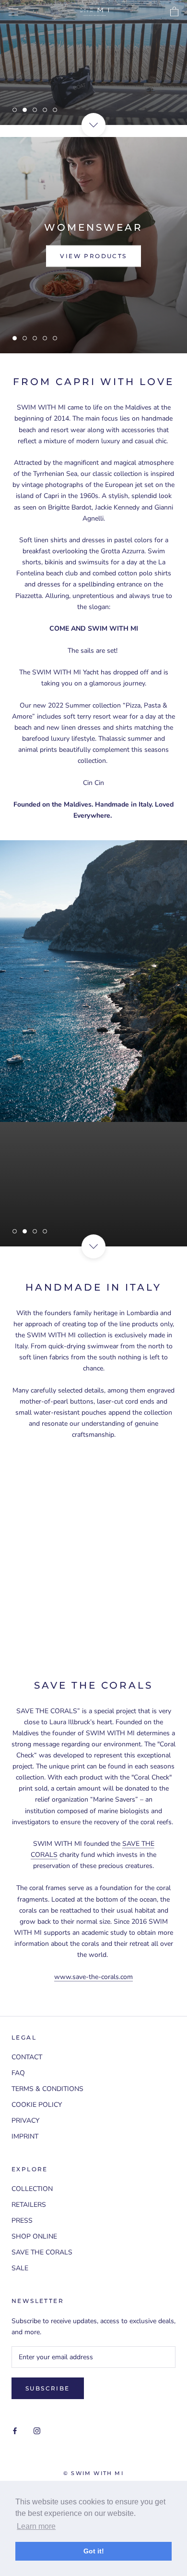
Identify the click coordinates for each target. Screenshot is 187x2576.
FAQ (18, 2073)
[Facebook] (15, 2431)
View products (93, 256)
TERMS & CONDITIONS (47, 2089)
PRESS (22, 2221)
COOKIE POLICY (37, 2105)
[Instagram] (37, 2431)
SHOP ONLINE (34, 2236)
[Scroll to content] (93, 125)
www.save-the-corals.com (93, 1977)
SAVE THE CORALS (42, 2252)
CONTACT (27, 2057)
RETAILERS (29, 2205)
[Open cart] (174, 12)
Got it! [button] (94, 2551)
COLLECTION (32, 2189)
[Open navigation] (13, 12)
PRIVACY (25, 2121)
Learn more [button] (36, 2526)
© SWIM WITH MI (93, 2473)
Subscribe (48, 2388)
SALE (20, 2268)
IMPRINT (25, 2136)
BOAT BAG (93, 67)
